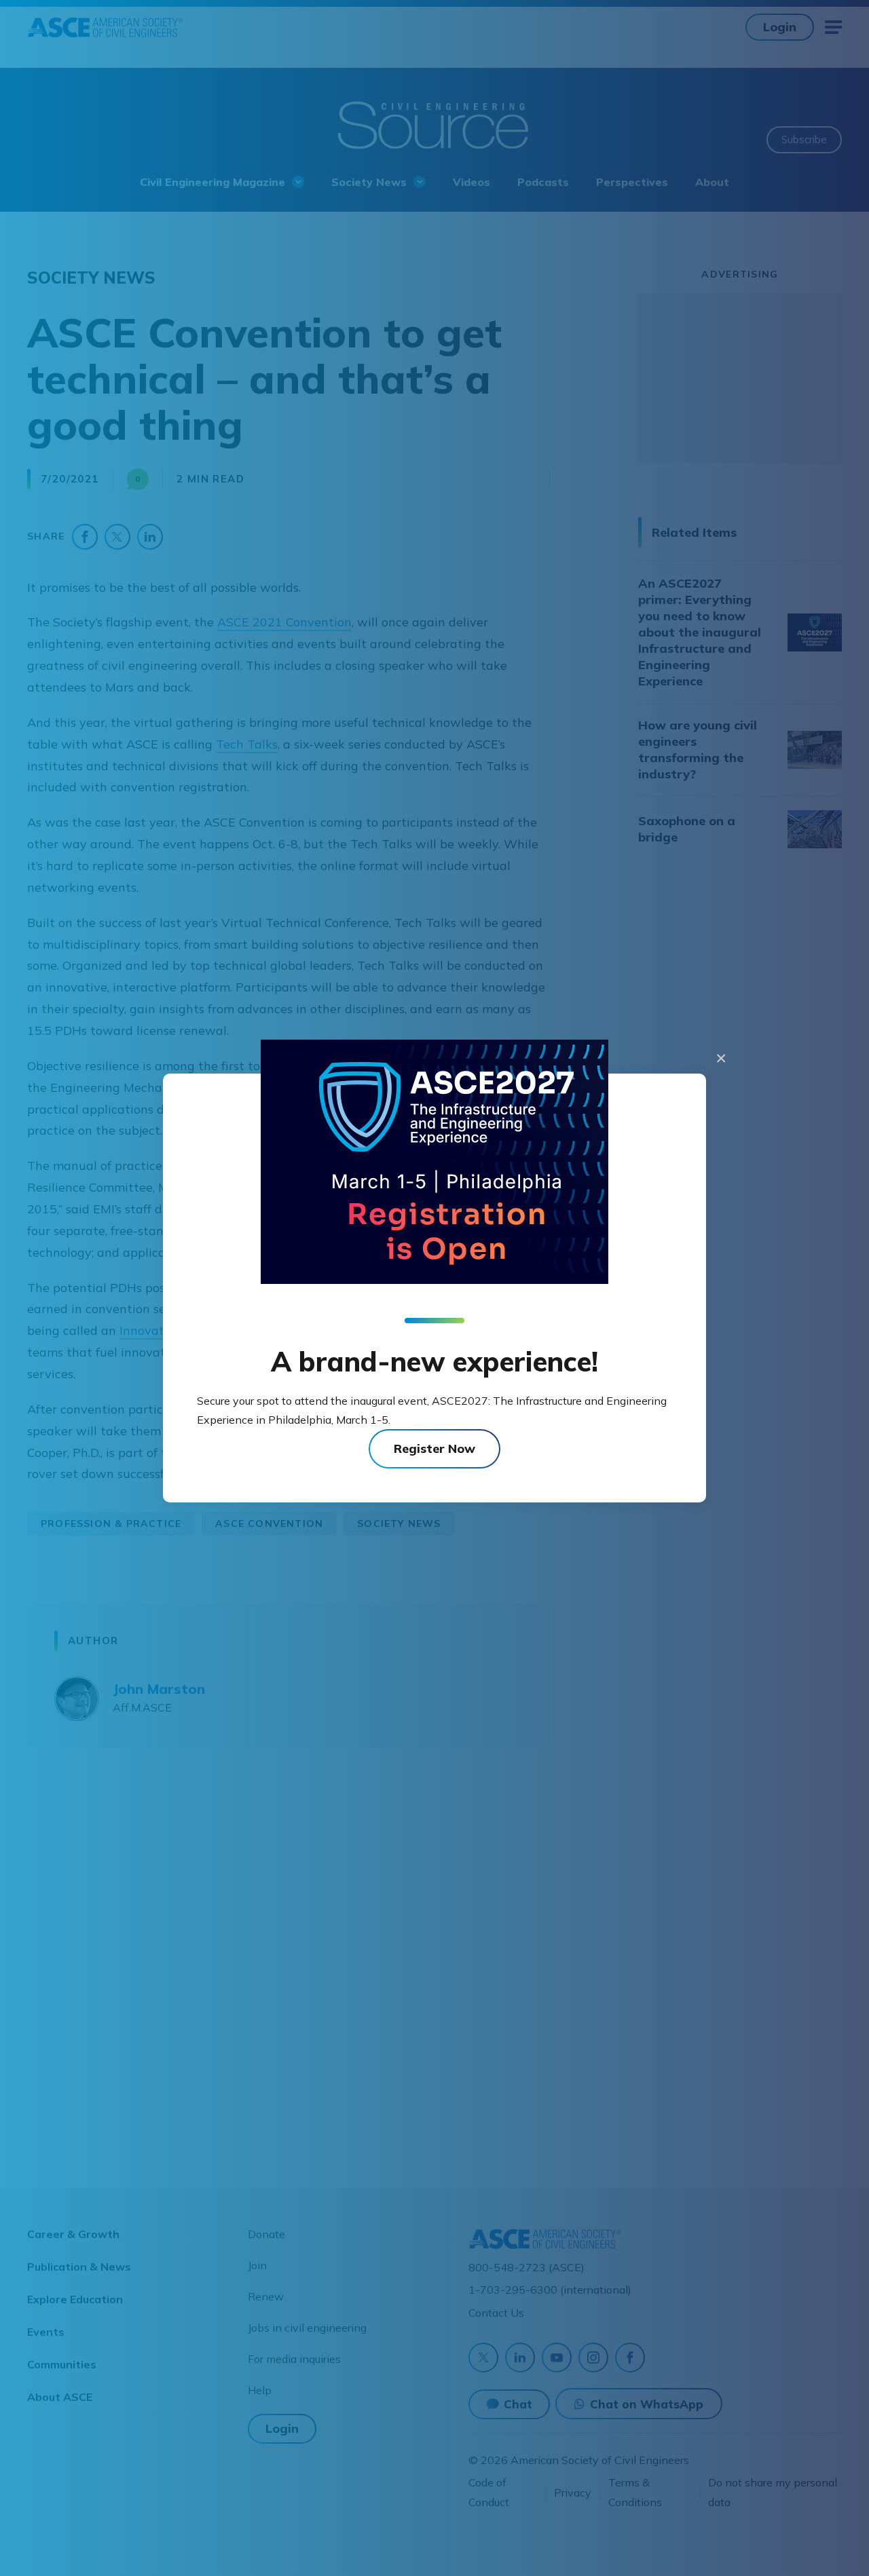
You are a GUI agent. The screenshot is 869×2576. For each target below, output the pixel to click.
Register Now (434, 1448)
